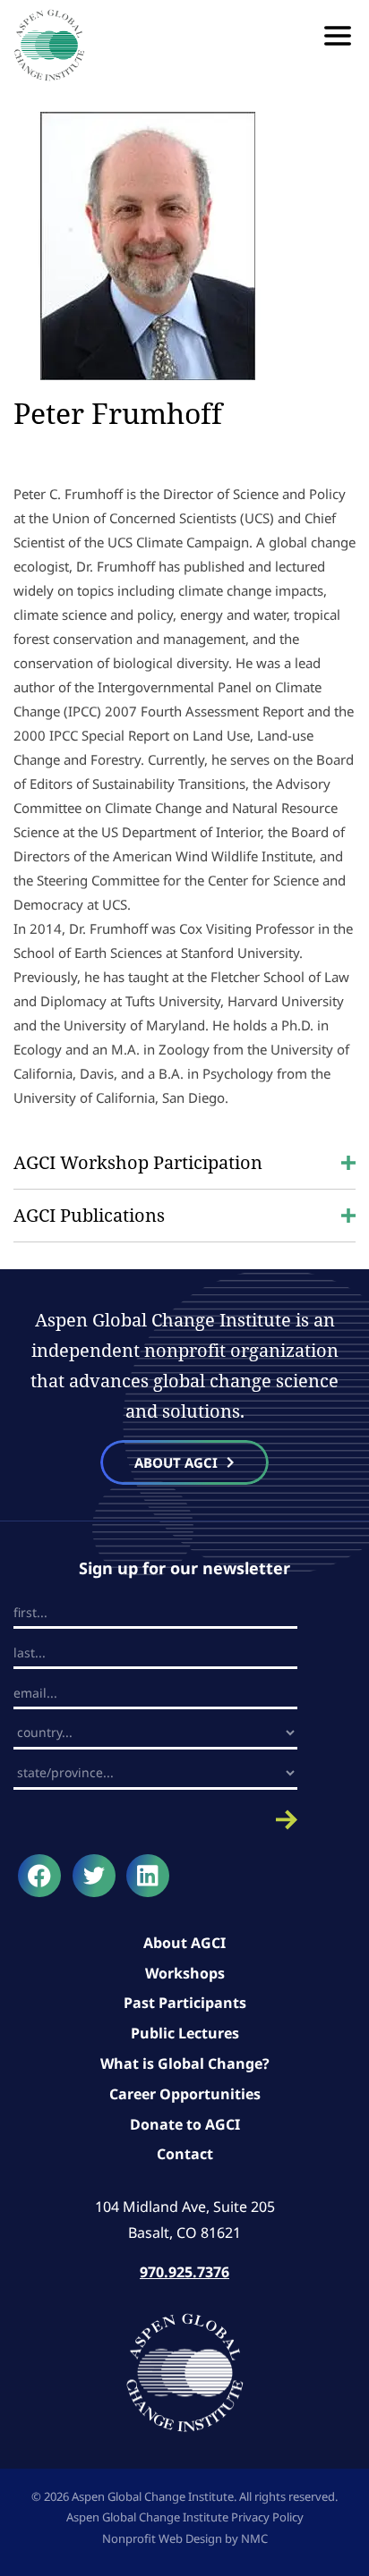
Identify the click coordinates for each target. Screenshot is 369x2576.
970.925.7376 (184, 2272)
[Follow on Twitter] (94, 1876)
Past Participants (185, 2003)
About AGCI (184, 1943)
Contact (185, 2154)
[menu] (338, 36)
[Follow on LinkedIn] (148, 1876)
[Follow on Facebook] (39, 1876)
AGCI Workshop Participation (138, 1162)
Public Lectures (185, 2033)
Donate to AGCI (185, 2124)
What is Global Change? (185, 2063)
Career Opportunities (185, 2094)
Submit (155, 1820)
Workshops (185, 1973)
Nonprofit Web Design (162, 2538)
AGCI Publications (89, 1215)
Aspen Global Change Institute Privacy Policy (185, 2517)
